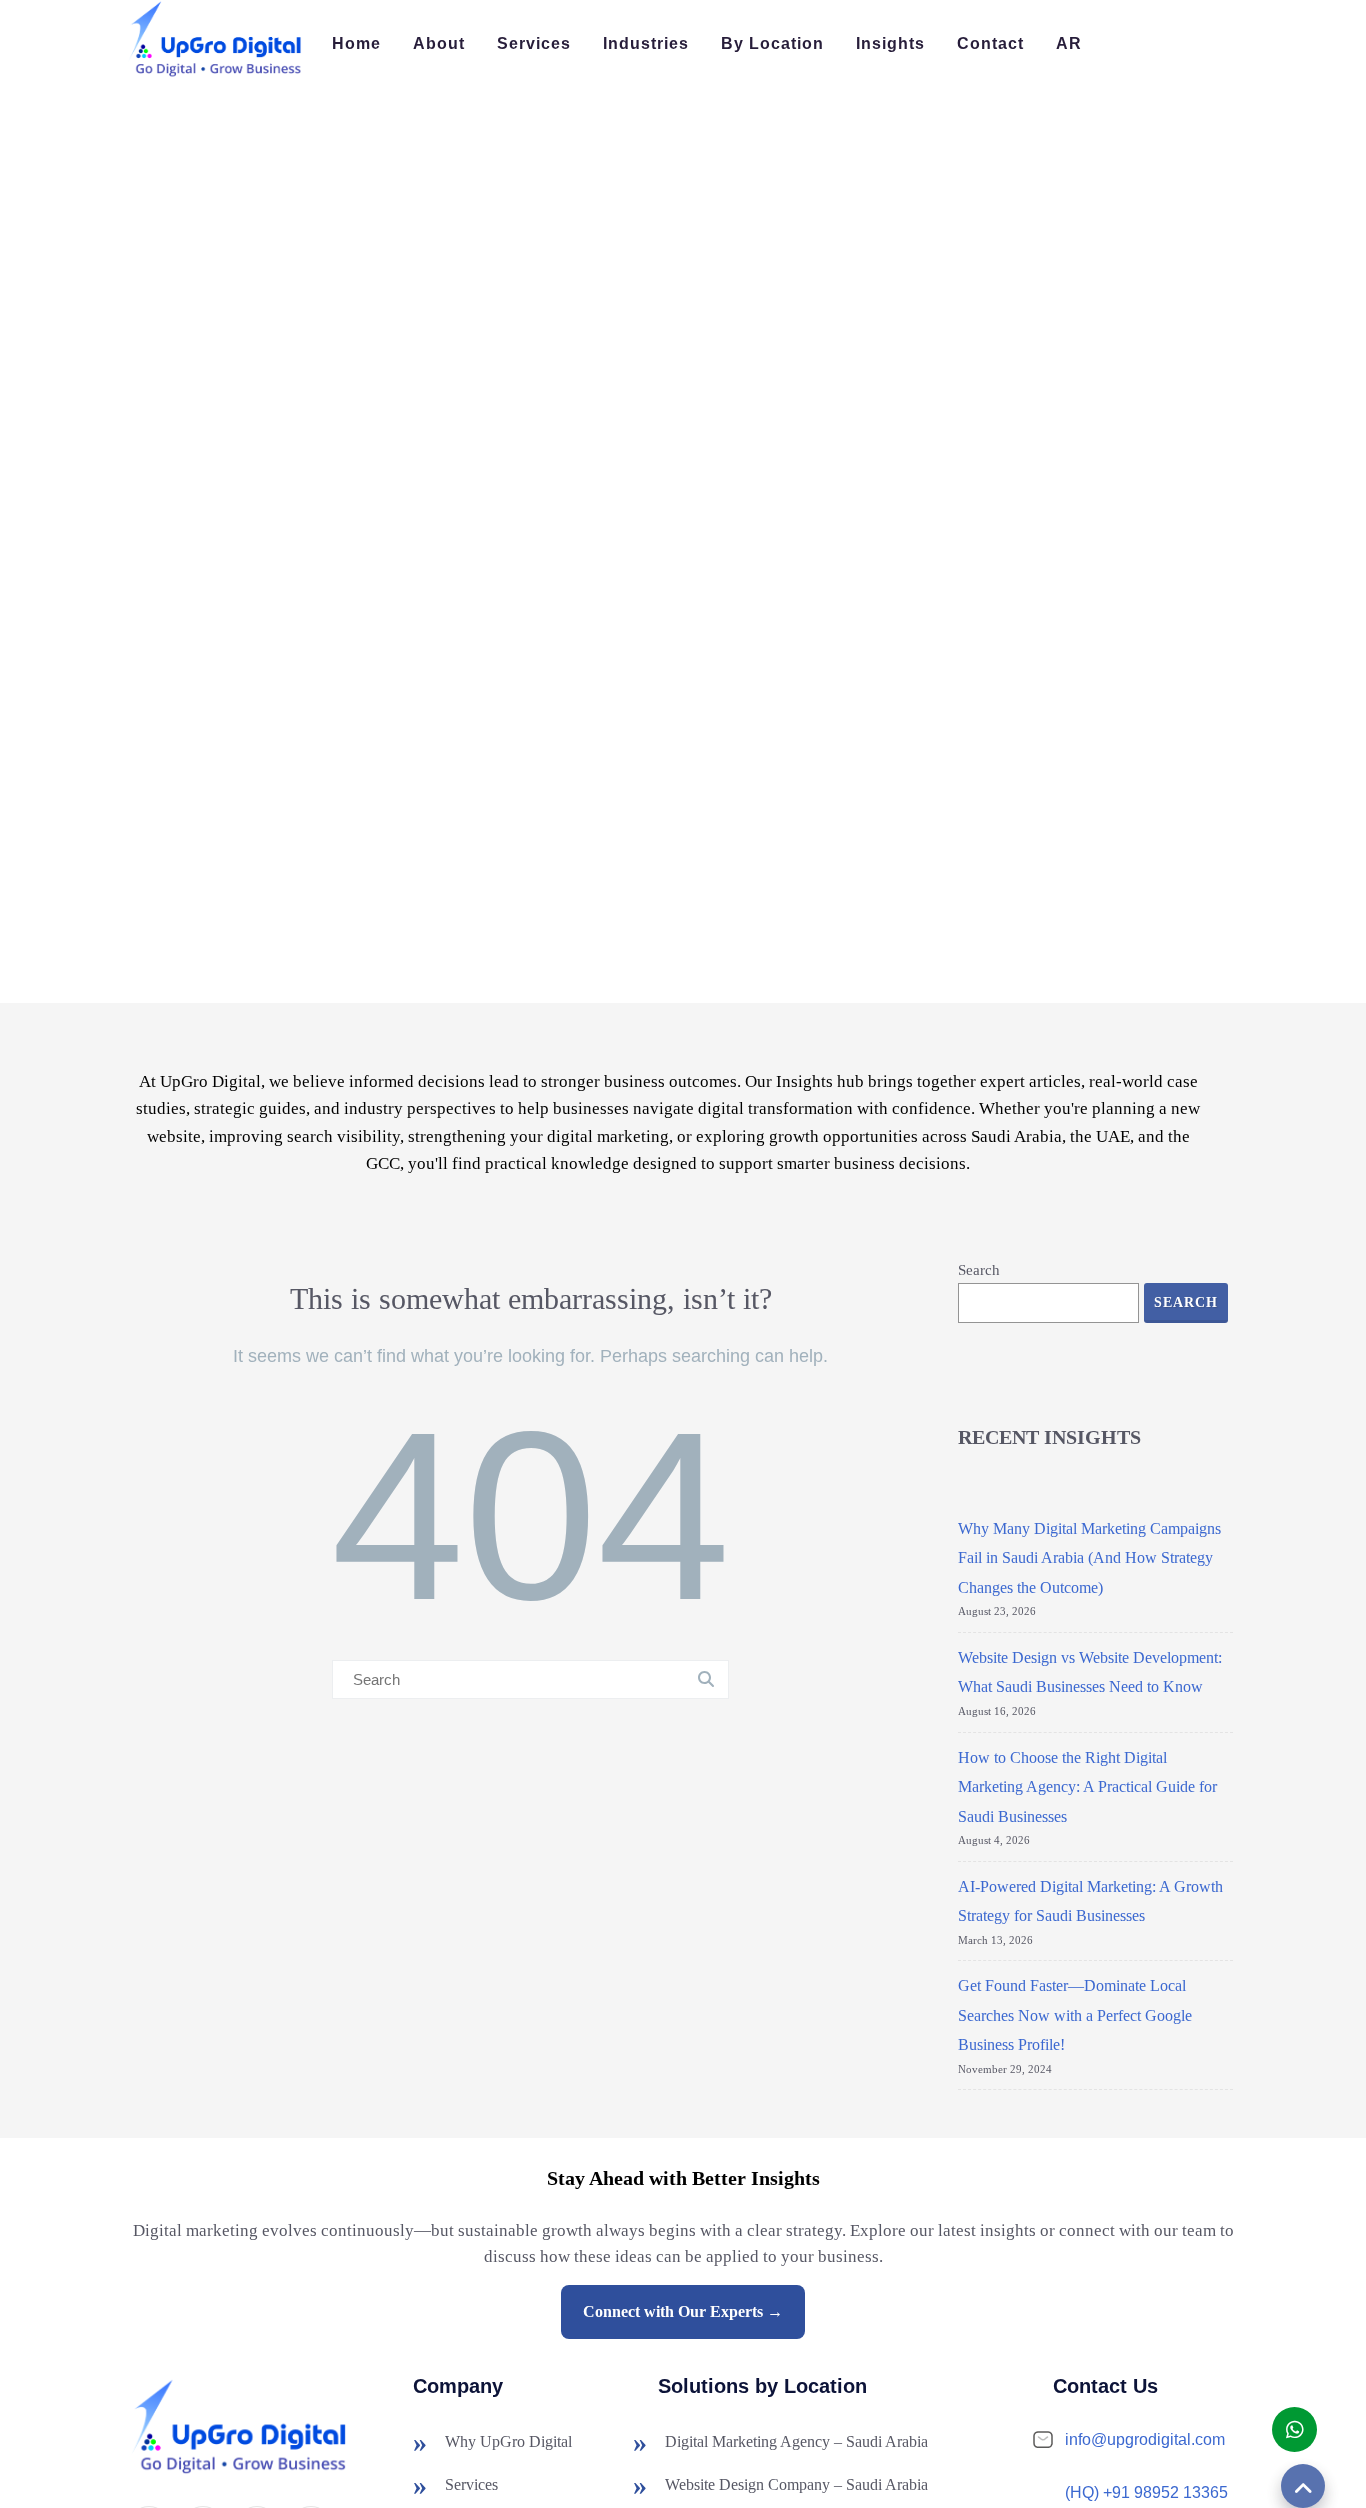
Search (979, 1270)
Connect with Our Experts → (683, 2311)
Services (534, 43)
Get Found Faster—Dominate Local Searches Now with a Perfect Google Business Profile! (1075, 2015)
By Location (772, 43)
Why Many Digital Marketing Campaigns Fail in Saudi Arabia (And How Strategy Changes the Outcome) (1089, 1558)
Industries (646, 43)
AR (1069, 43)
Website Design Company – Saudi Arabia (796, 2484)
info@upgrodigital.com (1145, 2439)
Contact (990, 43)
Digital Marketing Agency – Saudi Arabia (796, 2441)
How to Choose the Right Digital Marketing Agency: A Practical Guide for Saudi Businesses (1087, 1787)
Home (356, 43)
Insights (890, 43)
